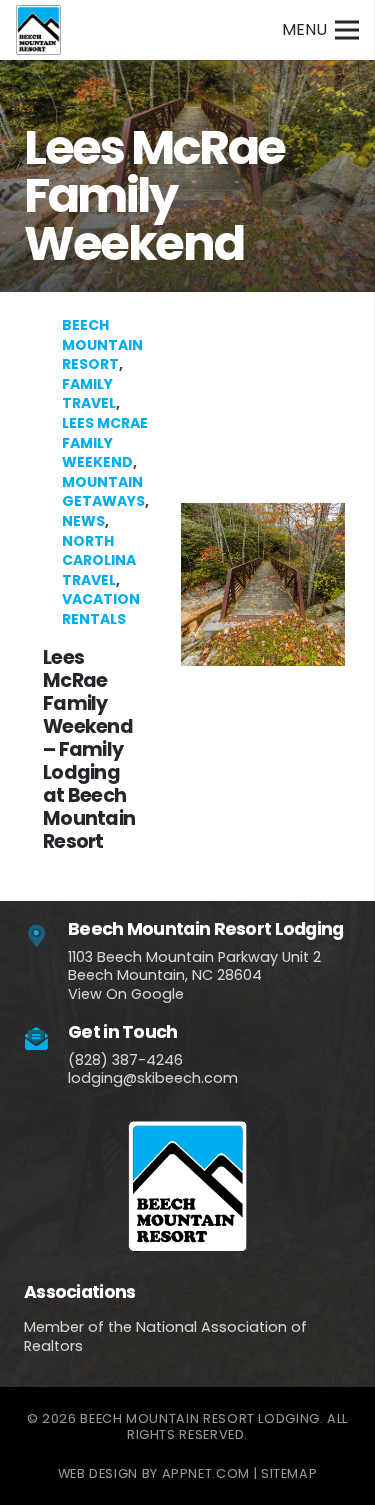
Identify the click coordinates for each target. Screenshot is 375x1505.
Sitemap (289, 1473)
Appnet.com (206, 1473)
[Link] (38, 30)
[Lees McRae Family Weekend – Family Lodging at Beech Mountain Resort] (187, 584)
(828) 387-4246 (125, 1060)
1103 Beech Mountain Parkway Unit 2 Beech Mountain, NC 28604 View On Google (194, 975)
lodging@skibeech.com (153, 1078)
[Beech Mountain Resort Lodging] (46, 937)
